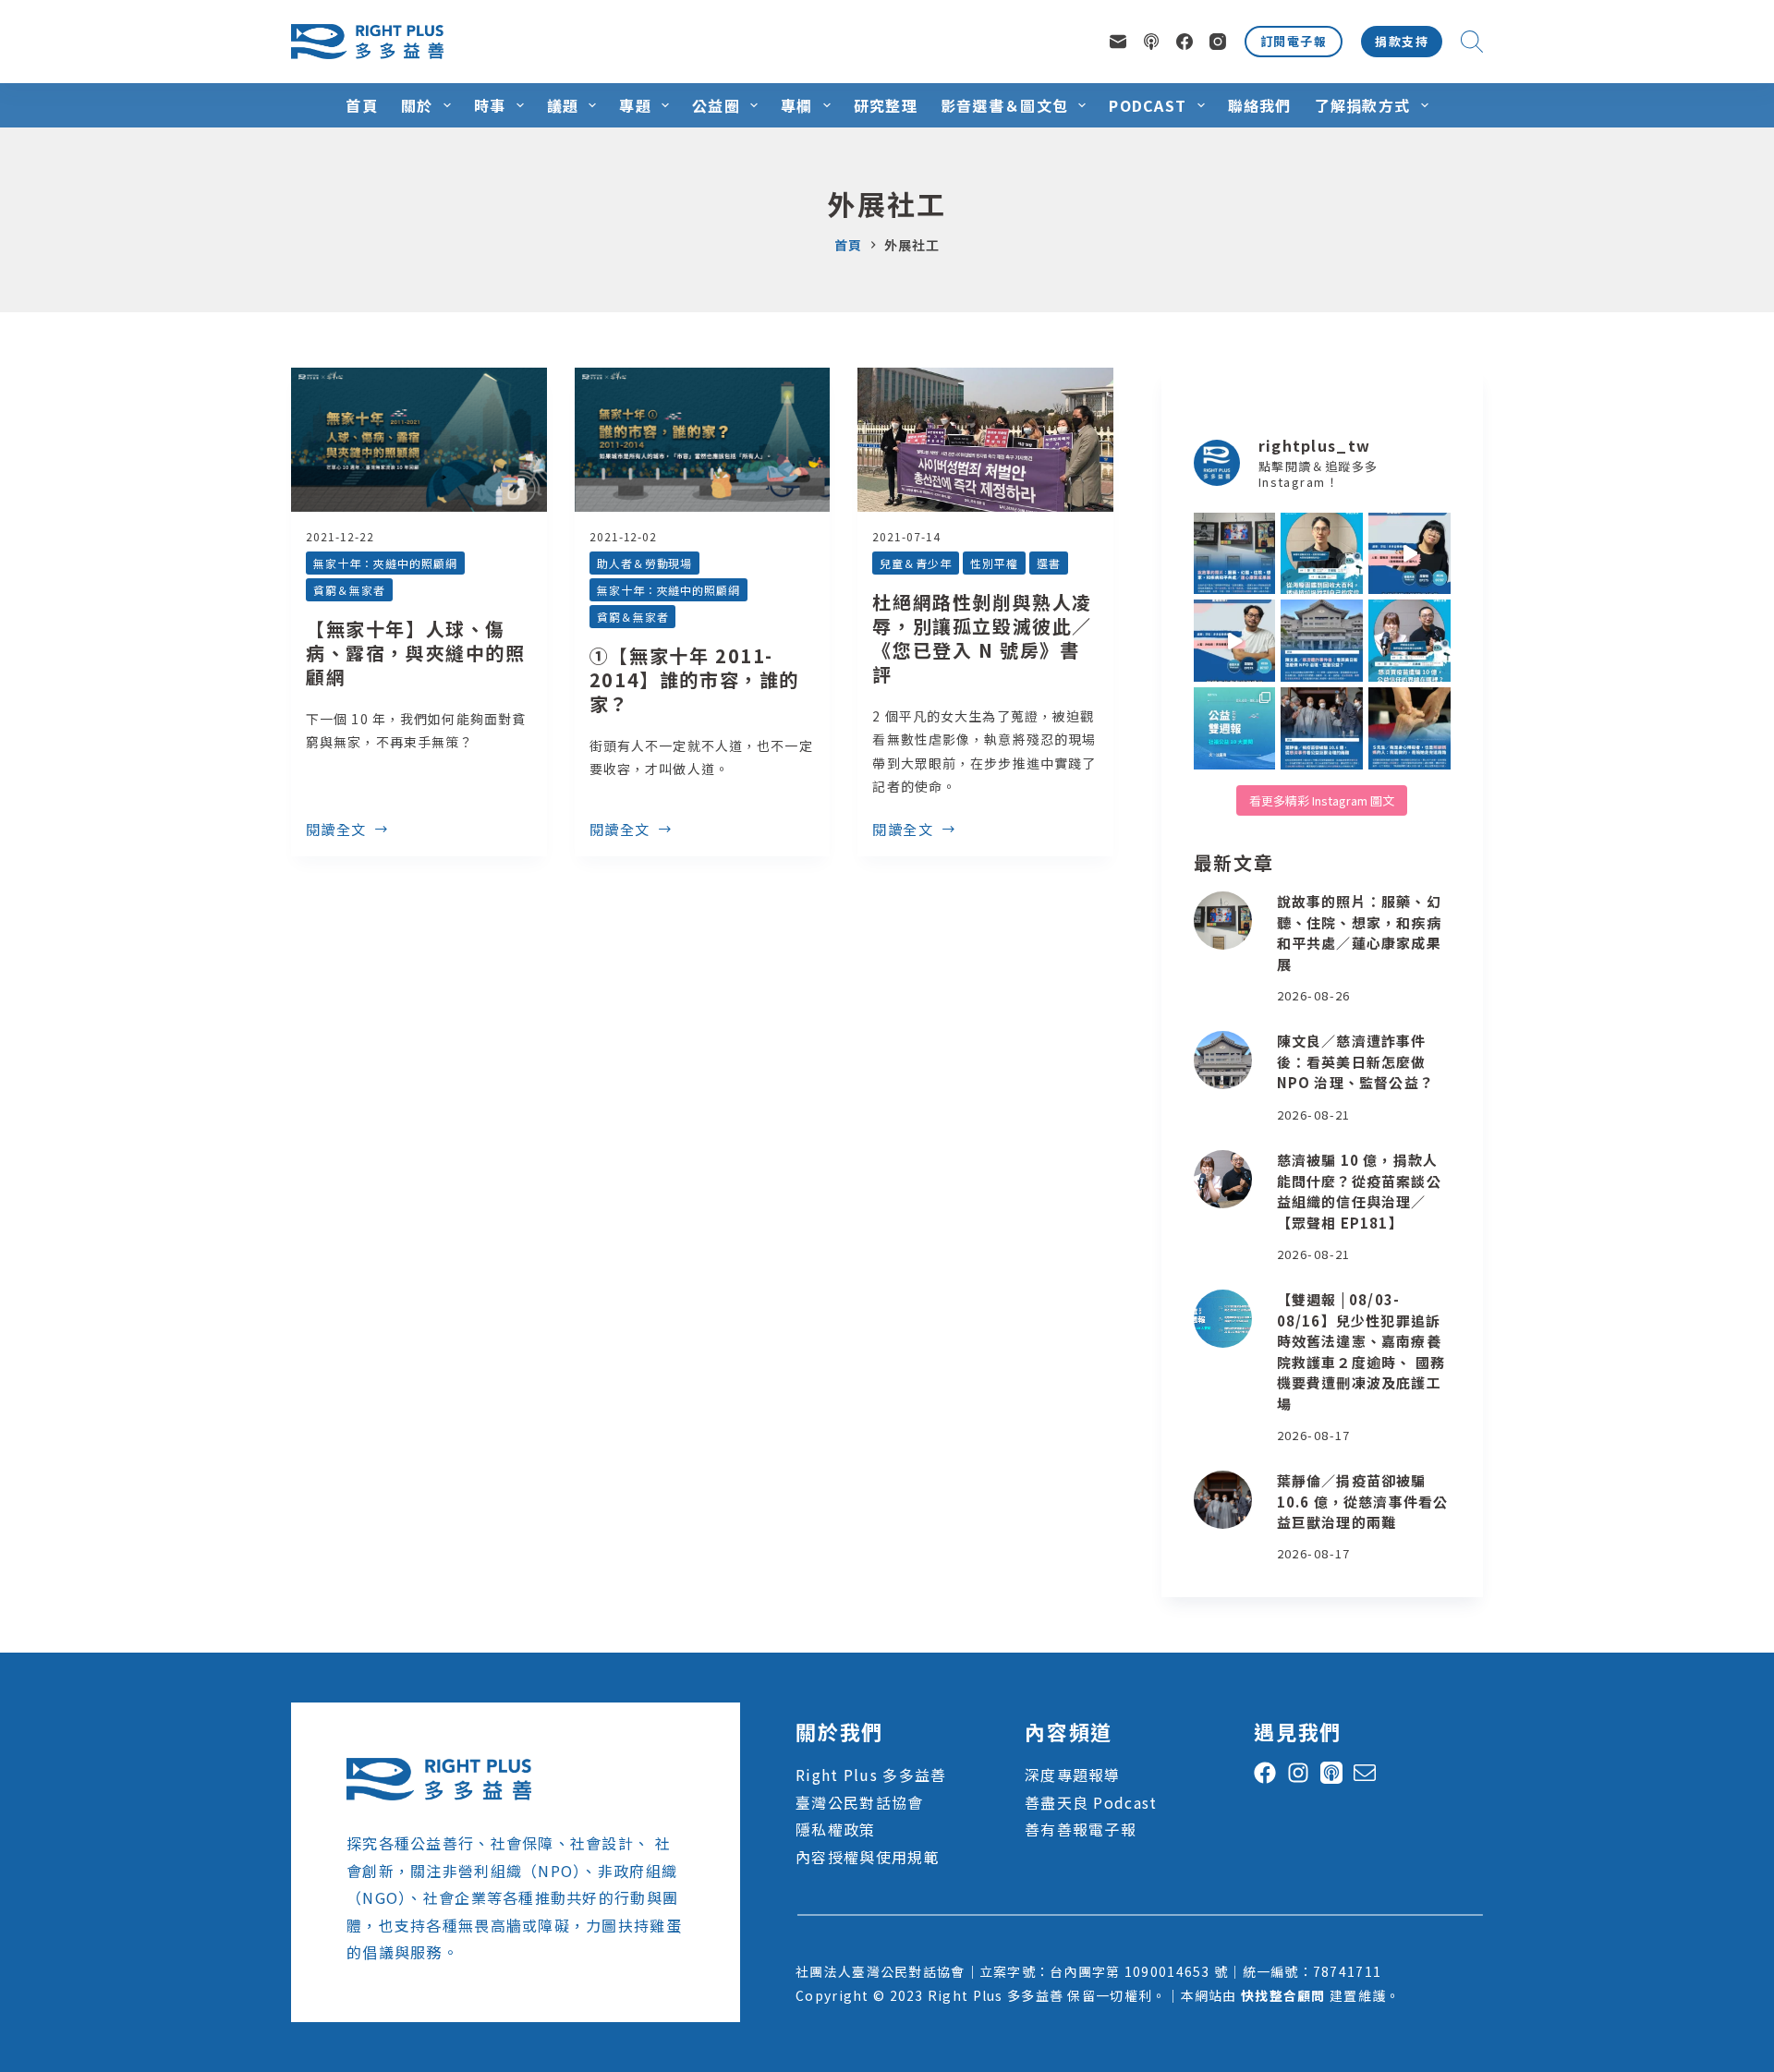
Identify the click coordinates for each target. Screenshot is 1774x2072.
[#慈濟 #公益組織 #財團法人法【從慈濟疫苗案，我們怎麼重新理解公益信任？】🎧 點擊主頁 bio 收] (1409, 641)
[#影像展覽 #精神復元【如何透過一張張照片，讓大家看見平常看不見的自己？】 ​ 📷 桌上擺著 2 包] (1235, 554)
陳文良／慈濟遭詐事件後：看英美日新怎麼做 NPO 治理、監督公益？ (1355, 1061)
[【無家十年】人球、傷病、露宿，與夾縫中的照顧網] (419, 440)
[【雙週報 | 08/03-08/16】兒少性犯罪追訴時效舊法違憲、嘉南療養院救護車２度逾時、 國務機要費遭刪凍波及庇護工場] (1223, 1319)
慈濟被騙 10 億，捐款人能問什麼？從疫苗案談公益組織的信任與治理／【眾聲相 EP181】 (1359, 1191)
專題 (635, 105)
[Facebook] (1185, 42)
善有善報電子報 (1081, 1829)
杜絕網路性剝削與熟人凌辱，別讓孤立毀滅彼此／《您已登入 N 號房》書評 (982, 638)
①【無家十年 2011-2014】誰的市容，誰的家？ (694, 679)
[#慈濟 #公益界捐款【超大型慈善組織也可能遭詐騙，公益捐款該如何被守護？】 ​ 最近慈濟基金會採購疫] (1322, 728)
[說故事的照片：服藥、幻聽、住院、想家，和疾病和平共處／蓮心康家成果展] (1223, 921)
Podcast (1148, 105)
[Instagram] (1218, 42)
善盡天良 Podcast (1091, 1802)
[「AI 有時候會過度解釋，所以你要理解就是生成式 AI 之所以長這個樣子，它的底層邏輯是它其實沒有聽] (1409, 554)
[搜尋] (1472, 42)
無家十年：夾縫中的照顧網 (385, 563)
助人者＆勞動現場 (645, 563)
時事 (490, 105)
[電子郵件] (1118, 42)
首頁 (362, 105)
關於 (417, 105)
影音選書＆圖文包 (1004, 105)
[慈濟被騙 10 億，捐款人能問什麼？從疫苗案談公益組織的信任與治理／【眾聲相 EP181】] (1223, 1179)
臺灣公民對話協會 (859, 1802)
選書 (1049, 563)
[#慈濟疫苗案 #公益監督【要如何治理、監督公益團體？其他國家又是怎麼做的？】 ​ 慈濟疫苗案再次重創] (1322, 641)
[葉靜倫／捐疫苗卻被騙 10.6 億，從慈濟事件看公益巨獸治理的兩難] (1223, 1500)
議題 (563, 105)
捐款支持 (1402, 41)
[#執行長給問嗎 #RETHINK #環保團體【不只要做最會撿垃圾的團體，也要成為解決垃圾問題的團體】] (1322, 554)
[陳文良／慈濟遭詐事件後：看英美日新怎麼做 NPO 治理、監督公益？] (1223, 1060)
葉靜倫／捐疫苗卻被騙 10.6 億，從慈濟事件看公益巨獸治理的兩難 (1363, 1501)
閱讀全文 (336, 830)
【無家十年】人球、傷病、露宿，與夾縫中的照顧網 (416, 653)
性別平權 (994, 563)
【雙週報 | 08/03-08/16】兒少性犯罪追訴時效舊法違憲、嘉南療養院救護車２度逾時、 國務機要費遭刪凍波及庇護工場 (1361, 1351)
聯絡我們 (1260, 105)
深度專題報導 (1073, 1775)
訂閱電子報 (1294, 41)
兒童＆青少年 (916, 563)
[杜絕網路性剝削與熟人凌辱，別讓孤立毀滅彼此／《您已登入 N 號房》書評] (985, 440)
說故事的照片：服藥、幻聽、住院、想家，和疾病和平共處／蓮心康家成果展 (1359, 933)
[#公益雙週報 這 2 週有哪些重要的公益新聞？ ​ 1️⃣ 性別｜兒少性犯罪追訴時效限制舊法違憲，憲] (1235, 728)
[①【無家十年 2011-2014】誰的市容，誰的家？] (703, 440)
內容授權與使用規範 (868, 1857)
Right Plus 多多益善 (871, 1775)
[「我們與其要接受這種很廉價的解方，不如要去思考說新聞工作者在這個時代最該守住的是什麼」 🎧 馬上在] (1235, 641)
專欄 (797, 105)
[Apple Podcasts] (1151, 42)
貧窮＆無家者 (349, 590)
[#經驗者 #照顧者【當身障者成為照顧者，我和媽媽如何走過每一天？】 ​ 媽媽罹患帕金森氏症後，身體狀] (1409, 728)
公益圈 (716, 105)
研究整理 (886, 105)
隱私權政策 (835, 1829)
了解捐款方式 (1363, 105)
